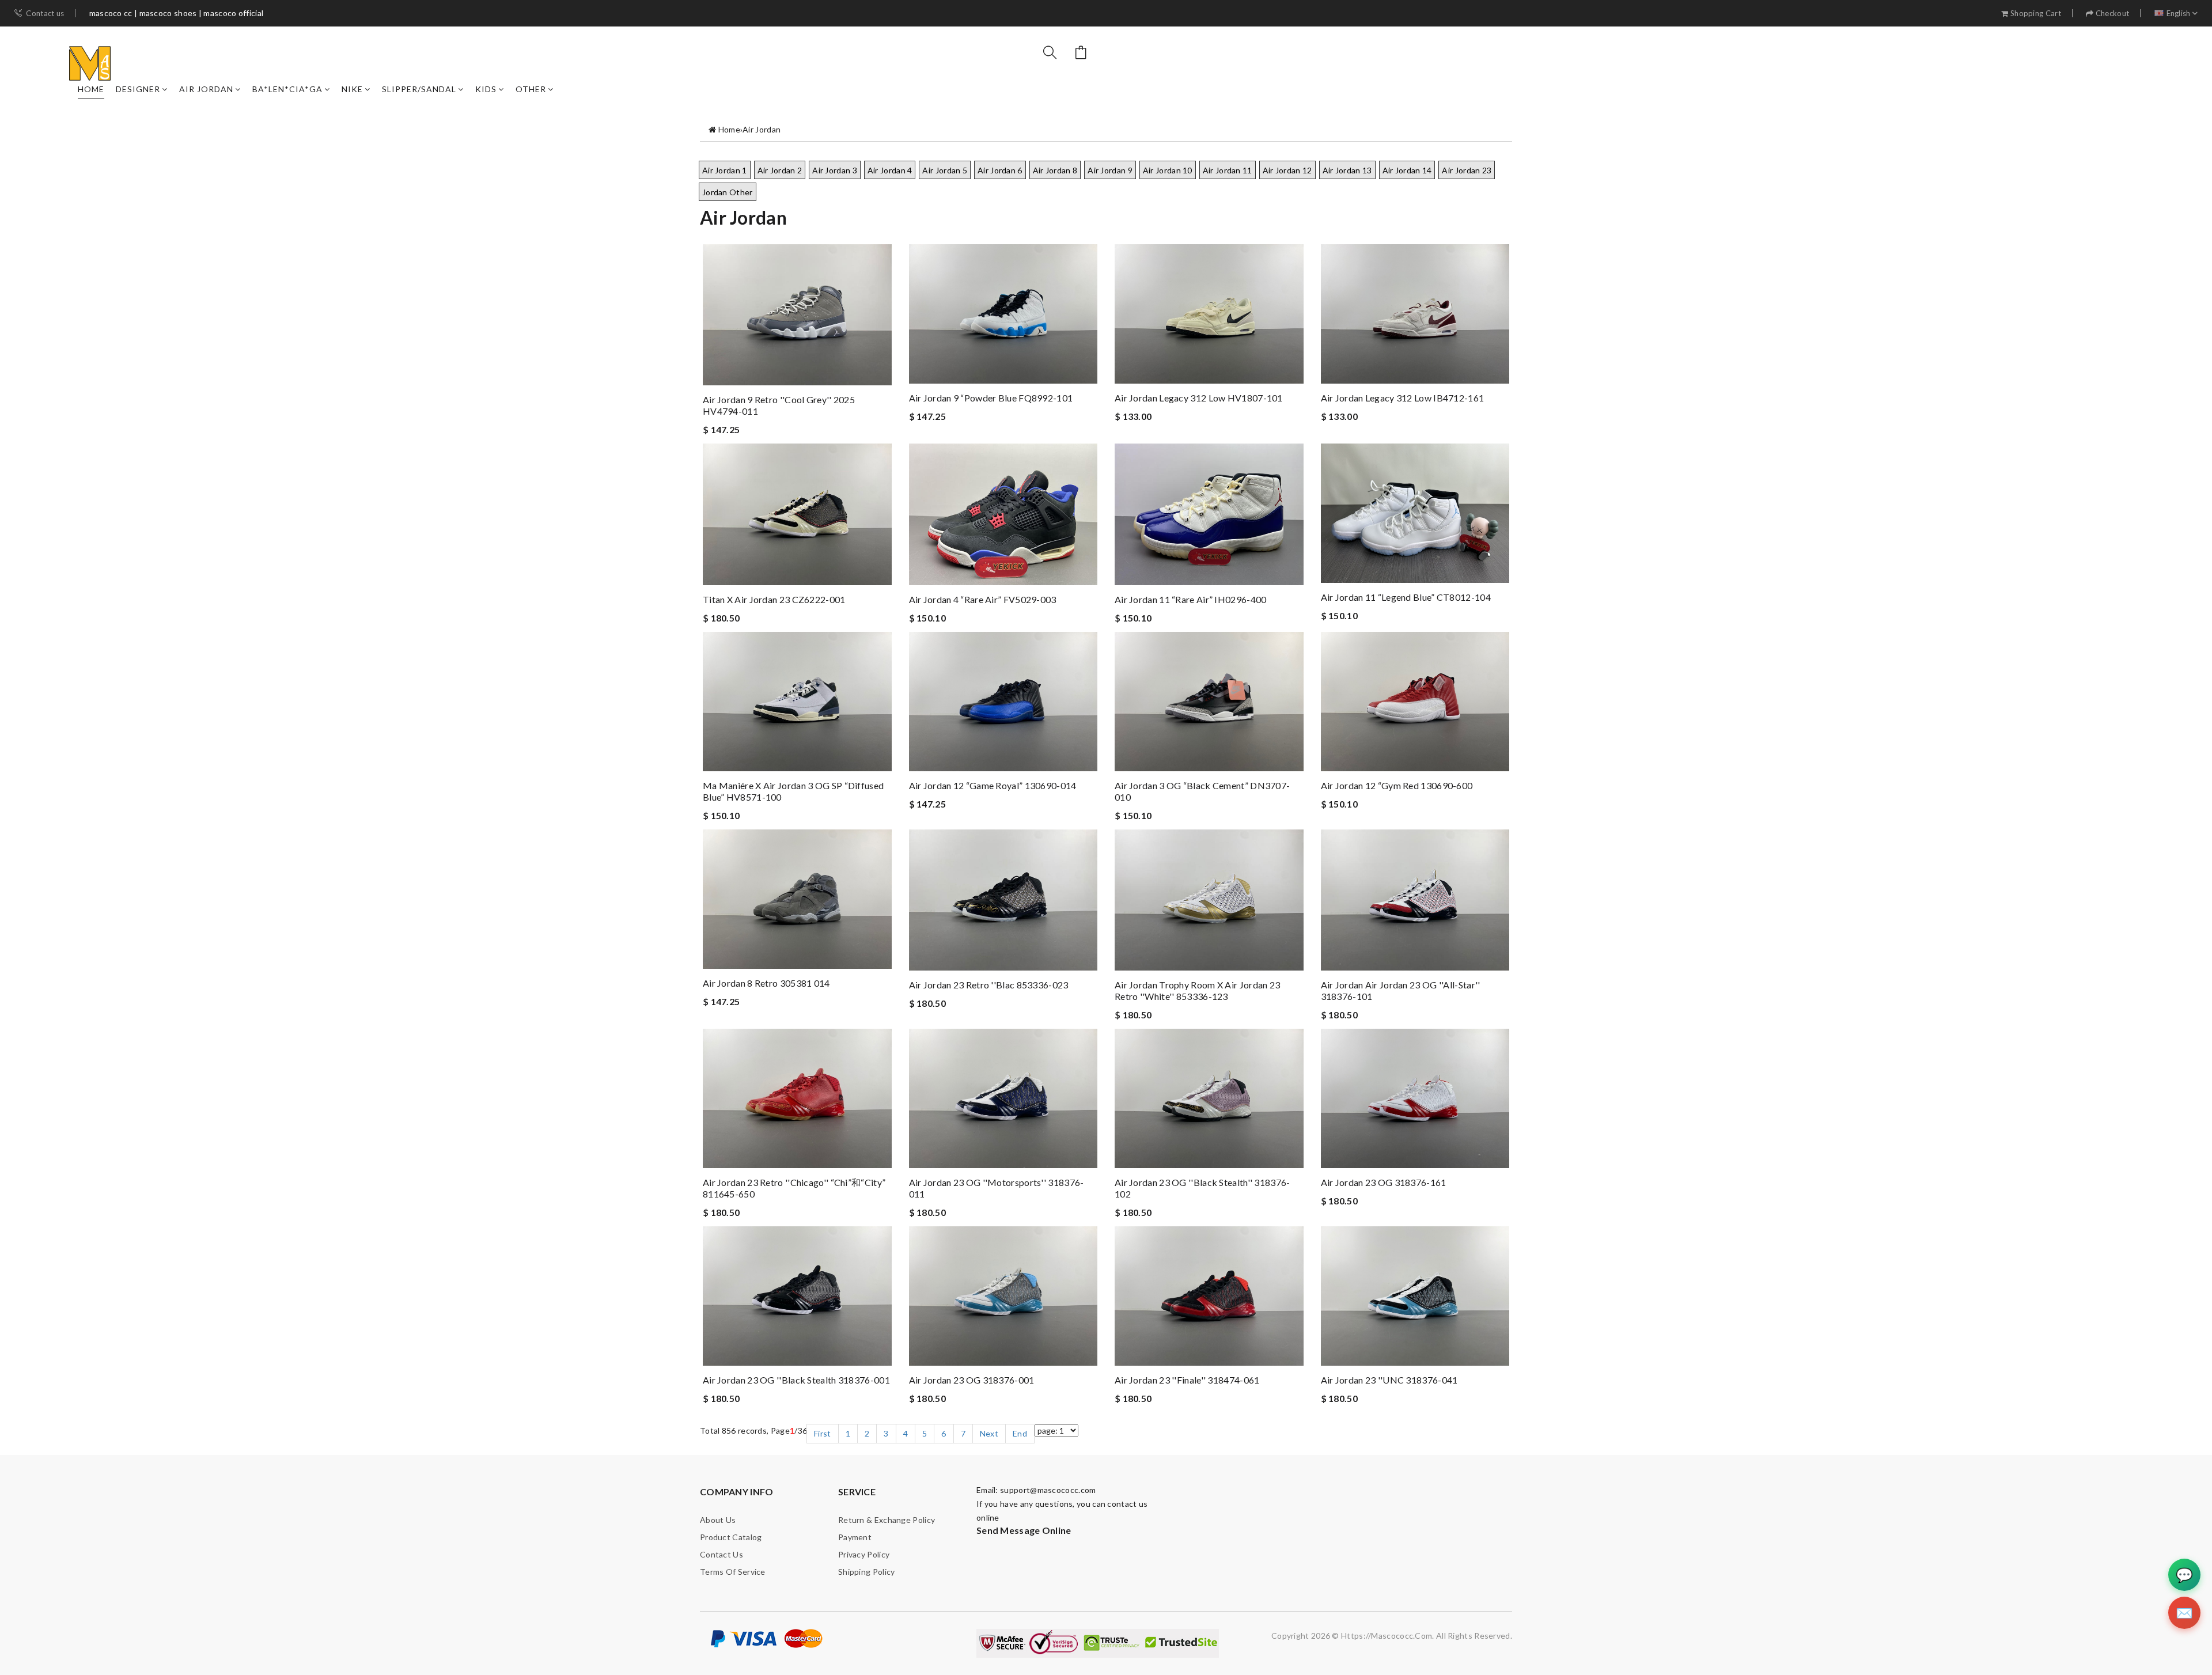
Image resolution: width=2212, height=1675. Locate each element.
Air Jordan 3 (835, 170)
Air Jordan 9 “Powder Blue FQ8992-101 (991, 398)
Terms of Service (733, 1572)
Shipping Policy (867, 1572)
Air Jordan (206, 89)
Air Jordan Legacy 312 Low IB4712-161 (1403, 398)
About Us (718, 1520)
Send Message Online (1024, 1530)
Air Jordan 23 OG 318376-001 (972, 1380)
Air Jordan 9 (1110, 170)
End (1020, 1433)
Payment (855, 1537)
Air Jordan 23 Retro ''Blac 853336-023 (989, 985)
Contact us (45, 14)
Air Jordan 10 (1168, 170)
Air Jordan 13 (1347, 170)
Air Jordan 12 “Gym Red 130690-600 (1397, 785)
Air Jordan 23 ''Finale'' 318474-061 (1187, 1380)
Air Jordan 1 (725, 170)
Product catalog (731, 1537)
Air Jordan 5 (945, 170)
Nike (352, 89)
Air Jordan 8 (1055, 170)
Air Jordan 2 (780, 170)
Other (531, 89)
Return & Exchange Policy (887, 1520)
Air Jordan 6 (1000, 170)
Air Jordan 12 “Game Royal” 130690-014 (993, 785)
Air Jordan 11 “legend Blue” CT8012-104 (1406, 597)
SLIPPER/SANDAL (419, 89)
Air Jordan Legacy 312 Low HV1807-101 (1199, 398)
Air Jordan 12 (1287, 170)
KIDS (486, 89)
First (823, 1433)
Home (91, 89)
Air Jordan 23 (1467, 170)
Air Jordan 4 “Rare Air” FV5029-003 (983, 599)
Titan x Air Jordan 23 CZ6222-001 (774, 599)
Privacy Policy (864, 1554)
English (2179, 14)
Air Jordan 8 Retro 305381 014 (766, 983)
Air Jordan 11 (1228, 170)
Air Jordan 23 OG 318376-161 (1384, 1182)
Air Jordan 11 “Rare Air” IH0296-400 (1191, 599)
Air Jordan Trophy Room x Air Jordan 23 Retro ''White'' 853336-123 (1197, 990)
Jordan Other (728, 192)
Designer (138, 89)
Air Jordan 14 (1407, 170)
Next (989, 1433)
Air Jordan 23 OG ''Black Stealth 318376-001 (796, 1380)
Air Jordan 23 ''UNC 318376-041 (1389, 1380)
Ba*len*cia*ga (287, 89)
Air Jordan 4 (890, 170)
